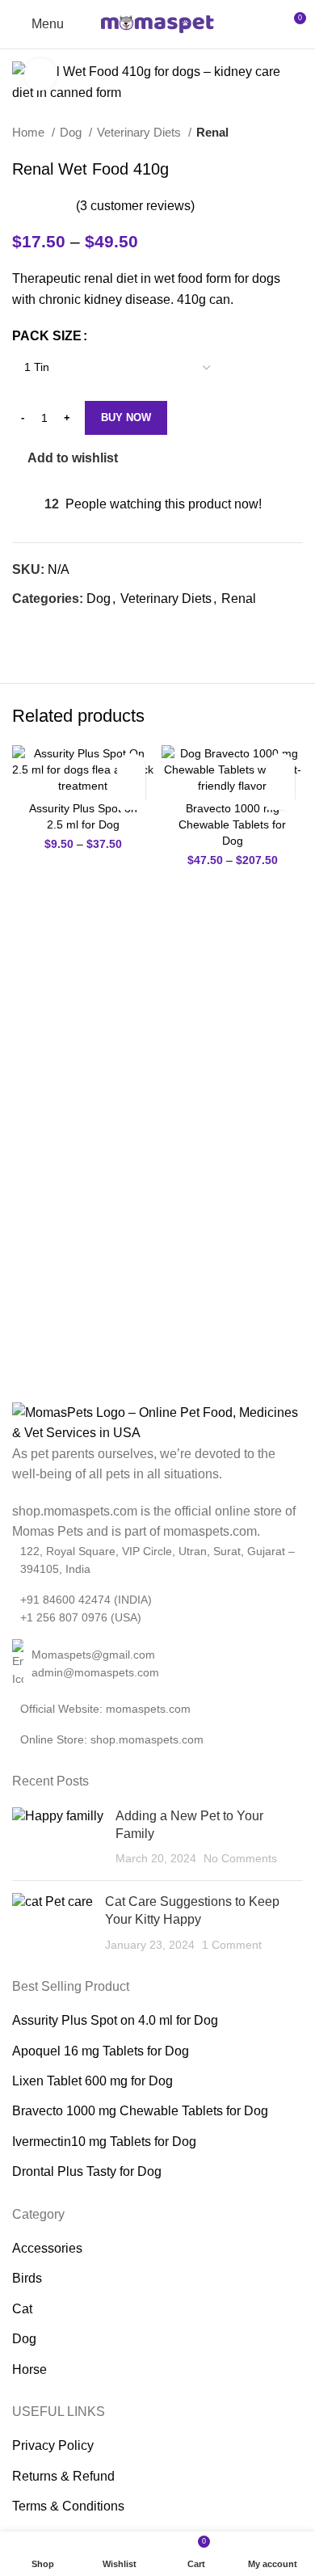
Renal (212, 132)
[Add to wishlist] (131, 767)
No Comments (240, 1858)
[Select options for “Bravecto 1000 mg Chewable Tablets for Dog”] (281, 796)
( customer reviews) (135, 205)
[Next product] (295, 133)
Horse (29, 2369)
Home (30, 132)
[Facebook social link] (25, 627)
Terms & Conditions (68, 2506)
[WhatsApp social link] (44, 627)
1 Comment (232, 1945)
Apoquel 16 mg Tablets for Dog (101, 2051)
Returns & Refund (63, 2476)
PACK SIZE (47, 336)
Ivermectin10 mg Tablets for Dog (104, 2142)
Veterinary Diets (141, 132)
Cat (22, 2309)
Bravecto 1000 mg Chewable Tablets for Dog (232, 824)
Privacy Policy (53, 2445)
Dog (72, 132)
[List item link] (157, 1664)
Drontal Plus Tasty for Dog (87, 2171)
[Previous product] (262, 133)
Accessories (47, 2248)
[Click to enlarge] (40, 74)
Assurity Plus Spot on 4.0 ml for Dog (115, 2020)
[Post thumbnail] (58, 1838)
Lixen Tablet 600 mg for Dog (92, 2081)
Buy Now (126, 417)
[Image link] (157, 1421)
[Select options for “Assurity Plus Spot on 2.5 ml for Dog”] (131, 796)
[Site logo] (157, 23)
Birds (27, 2278)
